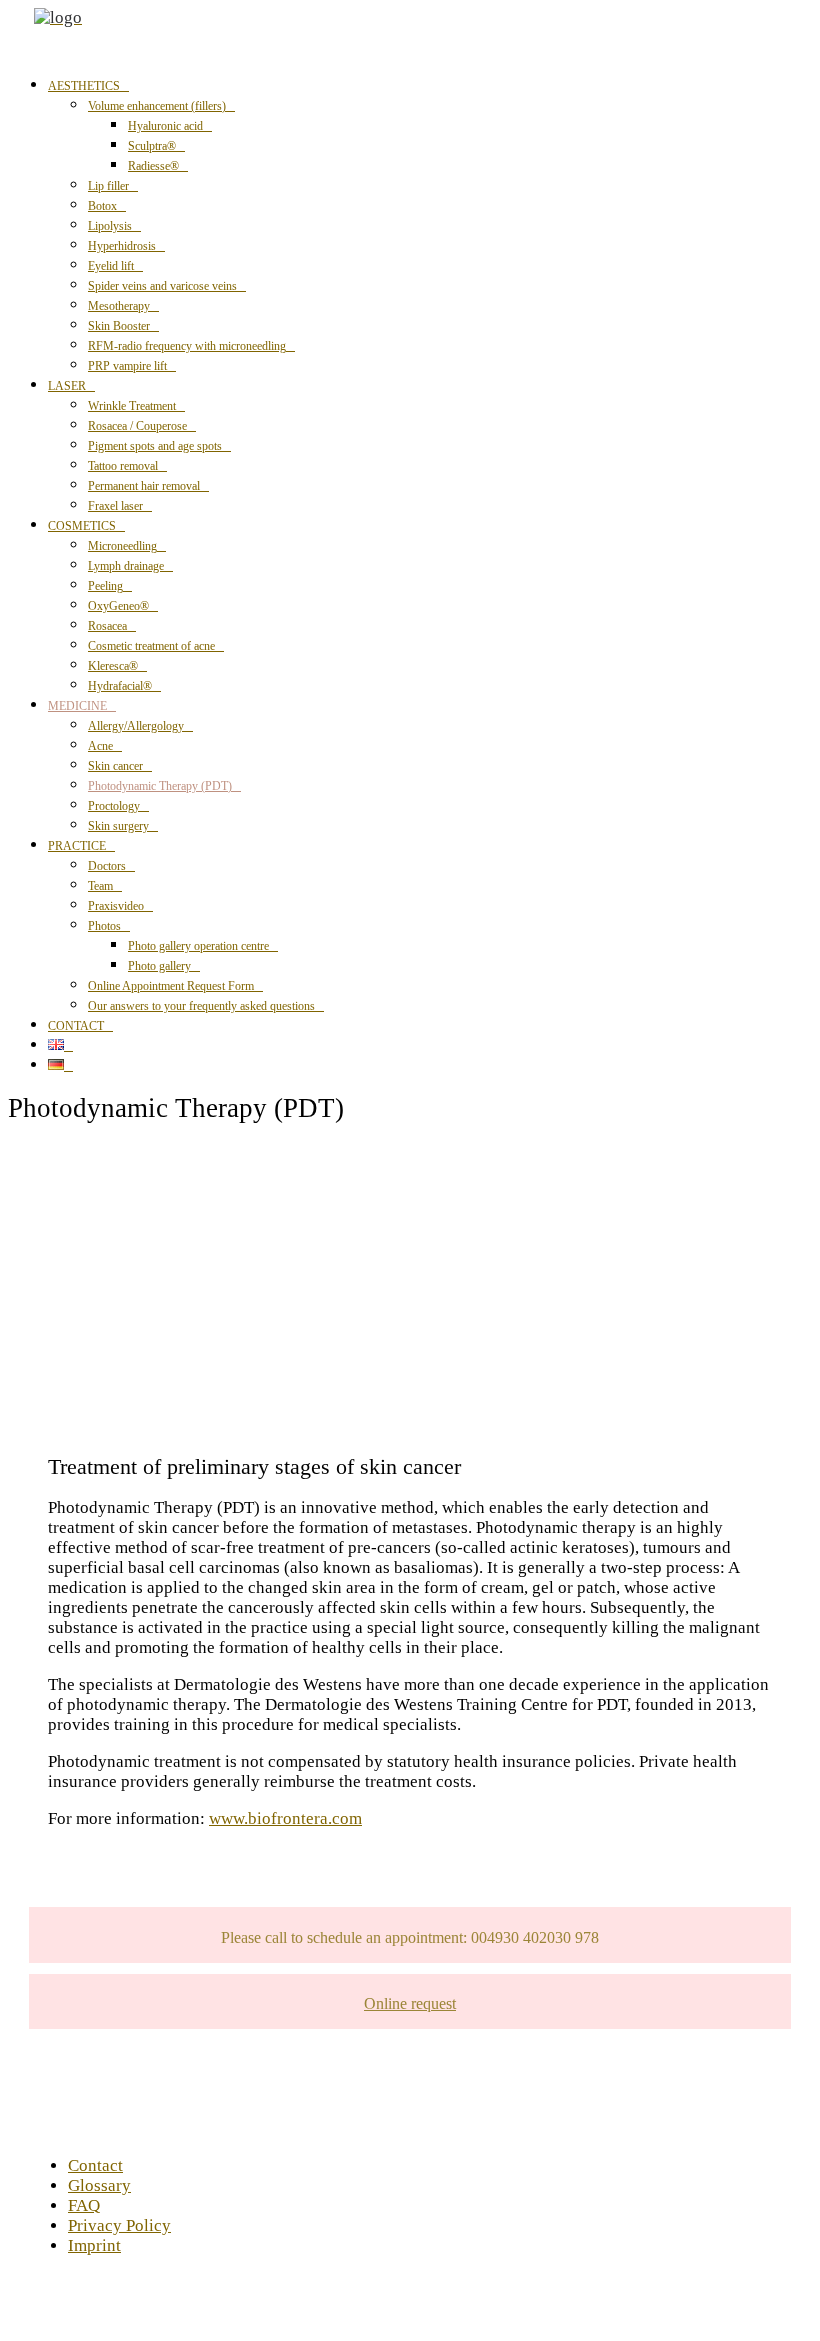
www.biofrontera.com (285, 1818)
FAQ (84, 2205)
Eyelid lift (111, 266)
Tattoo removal (123, 466)
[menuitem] (430, 225)
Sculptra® (152, 146)
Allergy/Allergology (136, 726)
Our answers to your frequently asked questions (201, 1006)
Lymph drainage (126, 566)
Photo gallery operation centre (198, 946)
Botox (102, 206)
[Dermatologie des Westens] (423, 33)
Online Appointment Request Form (171, 986)
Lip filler (108, 186)
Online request (410, 2003)
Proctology (114, 806)
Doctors (107, 866)
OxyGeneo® (118, 606)
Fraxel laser (115, 506)
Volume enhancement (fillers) (157, 106)
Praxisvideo (116, 906)
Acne (100, 746)
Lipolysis (110, 226)
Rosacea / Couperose (137, 426)
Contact (95, 2165)
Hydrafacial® (120, 686)
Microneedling (122, 546)
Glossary (99, 2185)
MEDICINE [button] (77, 706)
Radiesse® (153, 166)
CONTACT (76, 1026)
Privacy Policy (119, 2225)
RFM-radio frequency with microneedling (187, 346)
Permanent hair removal (144, 486)
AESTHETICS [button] (84, 86)
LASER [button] (67, 386)
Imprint (94, 2245)
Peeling (105, 586)
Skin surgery (118, 826)
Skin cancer (115, 766)
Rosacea (107, 626)
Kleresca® (113, 666)
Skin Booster (119, 326)
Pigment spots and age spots (155, 446)
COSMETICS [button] (82, 526)
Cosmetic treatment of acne (151, 646)
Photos (104, 926)
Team (100, 886)
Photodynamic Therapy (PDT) (160, 786)
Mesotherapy (119, 306)
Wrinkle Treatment (132, 406)
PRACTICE (77, 846)
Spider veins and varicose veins (162, 286)
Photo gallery (159, 966)
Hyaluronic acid (165, 126)
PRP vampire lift (127, 366)
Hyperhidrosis (122, 246)
